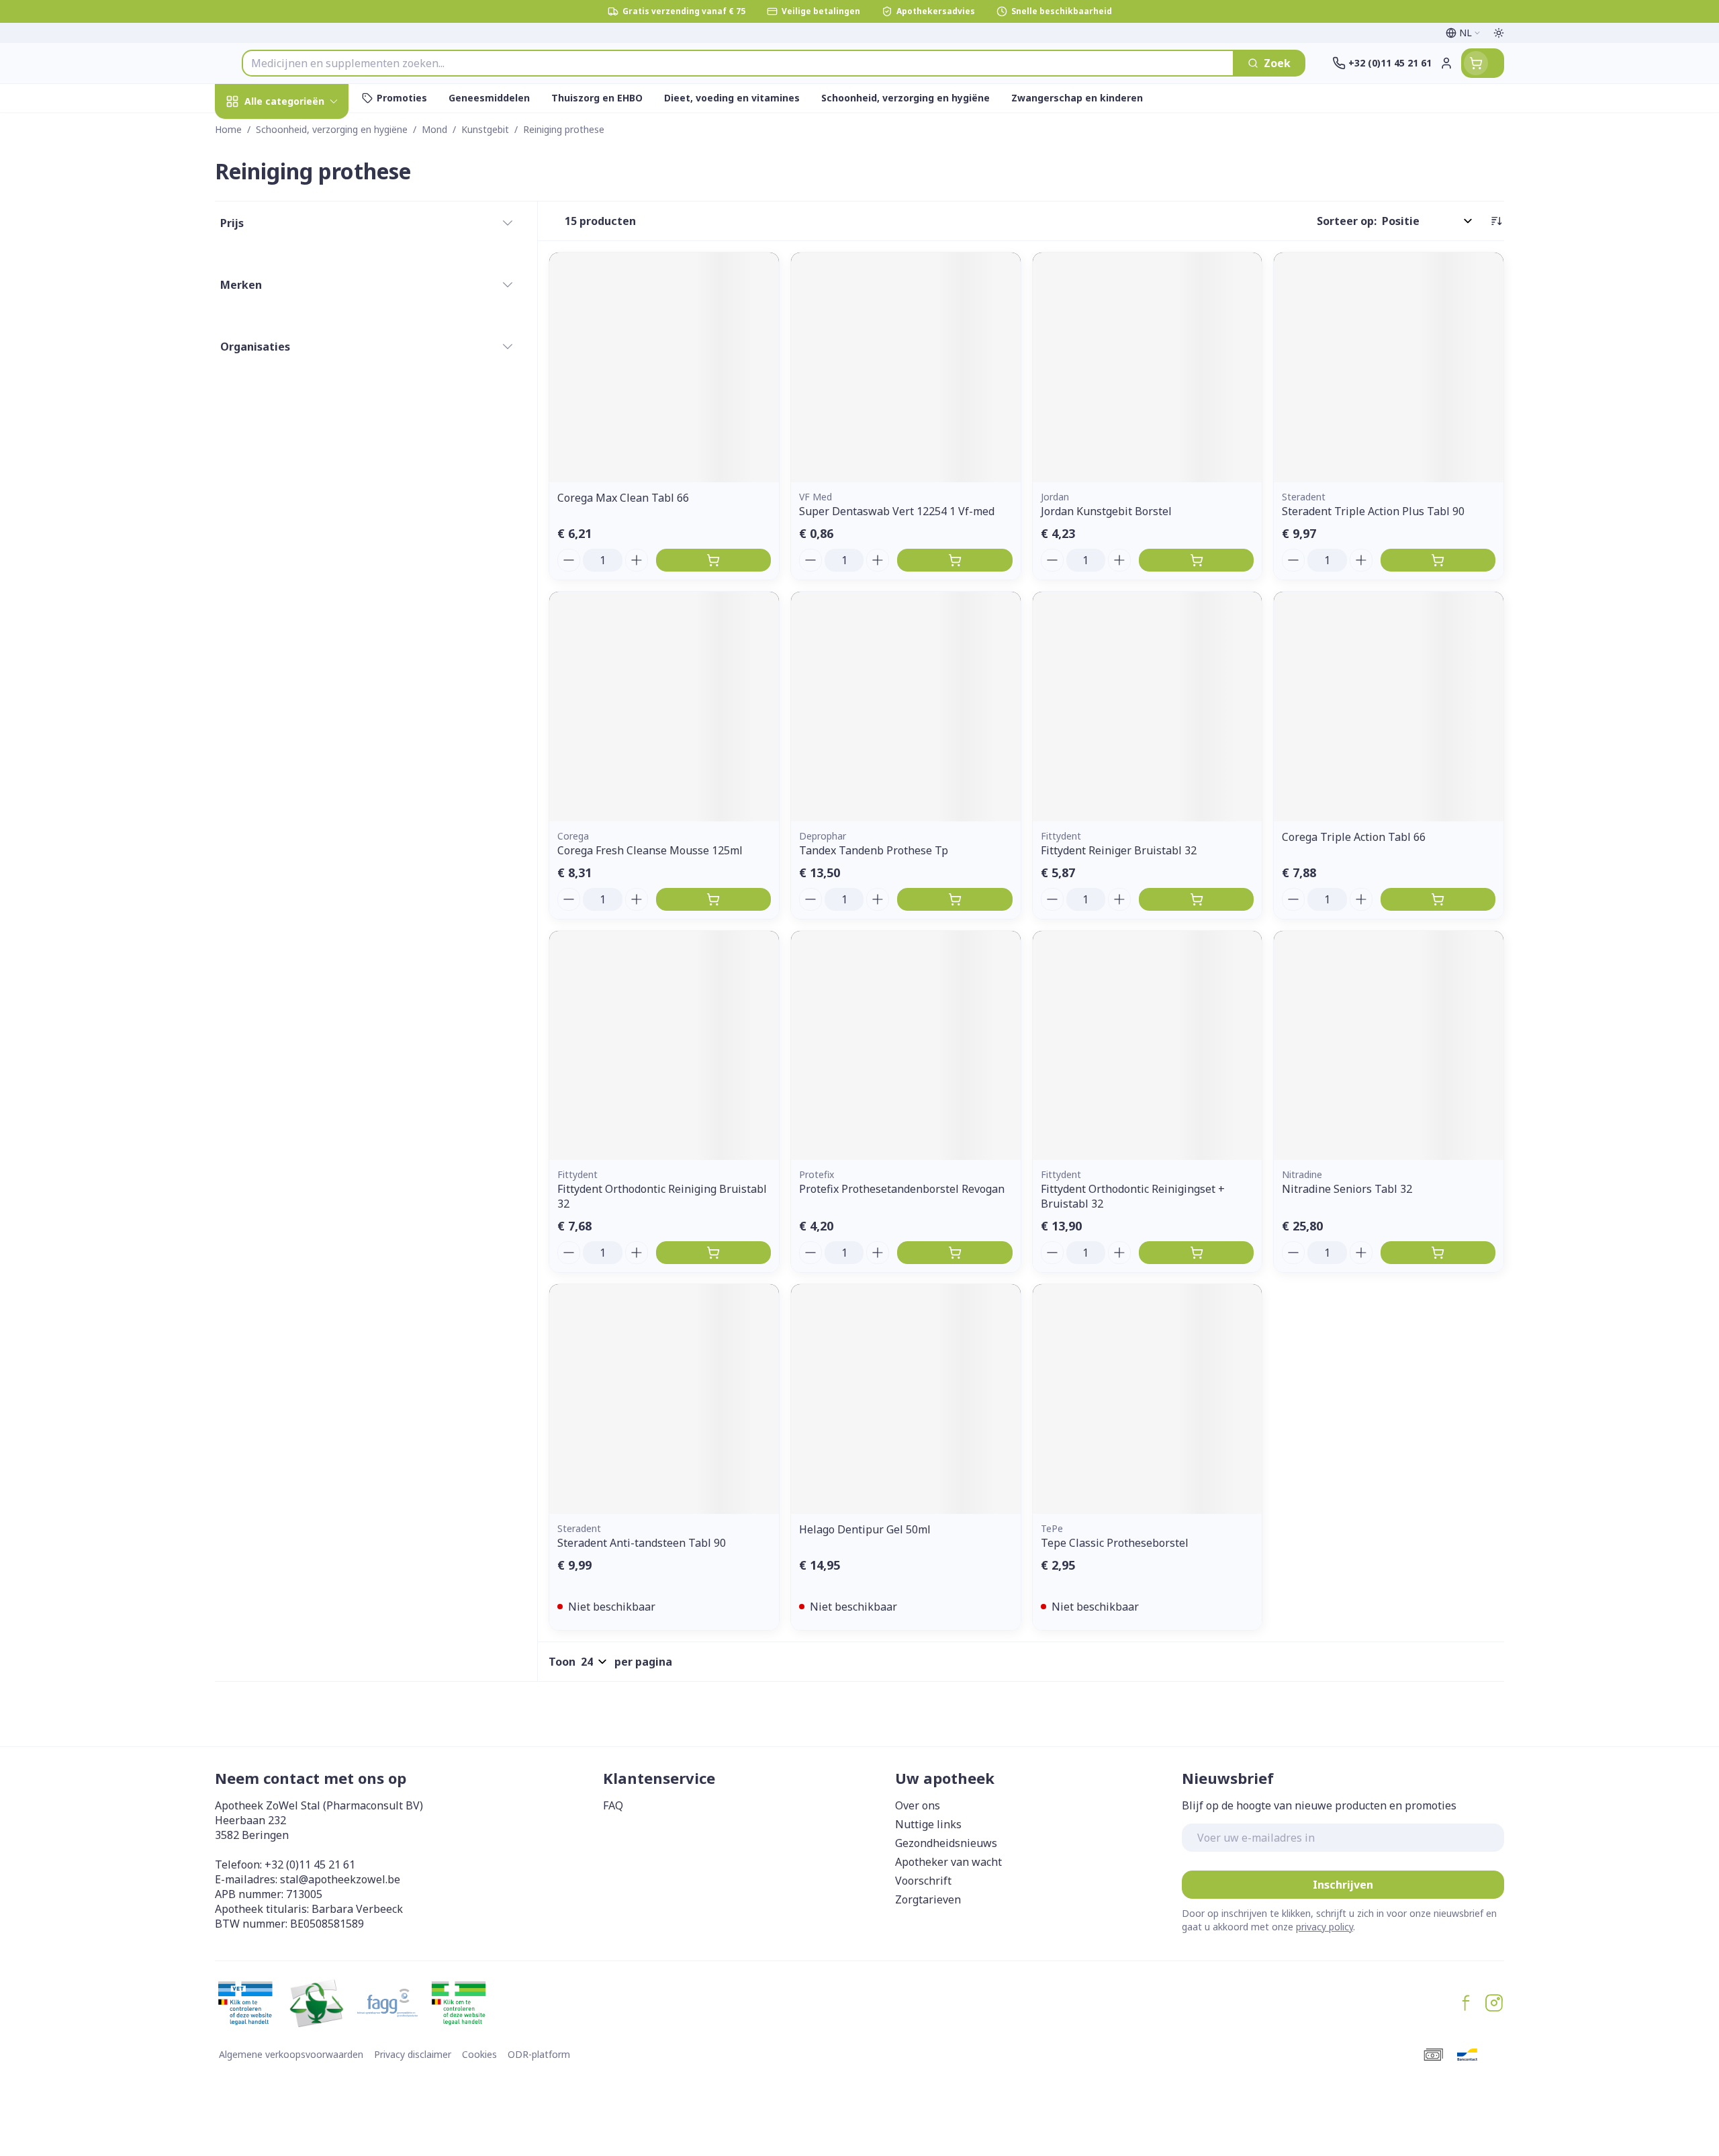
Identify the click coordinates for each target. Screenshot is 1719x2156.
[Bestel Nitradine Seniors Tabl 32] (1438, 1253)
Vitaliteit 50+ (301, 326)
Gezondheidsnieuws (946, 1843)
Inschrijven (1343, 1885)
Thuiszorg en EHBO (301, 399)
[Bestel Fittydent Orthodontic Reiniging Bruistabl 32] (713, 1253)
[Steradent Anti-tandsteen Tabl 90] (664, 1399)
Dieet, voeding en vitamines (301, 236)
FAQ (613, 1805)
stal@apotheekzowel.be (340, 1879)
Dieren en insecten (301, 436)
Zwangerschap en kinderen (301, 284)
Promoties (254, 132)
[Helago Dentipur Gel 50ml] (906, 1399)
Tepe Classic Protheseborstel (1115, 1543)
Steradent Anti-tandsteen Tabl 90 (642, 1543)
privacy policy (1325, 1927)
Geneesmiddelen (301, 473)
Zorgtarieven (928, 1899)
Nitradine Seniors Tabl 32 (1347, 1189)
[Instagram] (1494, 2003)
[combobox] (738, 63)
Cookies (479, 2054)
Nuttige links (928, 1824)
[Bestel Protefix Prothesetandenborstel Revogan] (955, 1253)
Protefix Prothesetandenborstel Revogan (902, 1189)
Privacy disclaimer (413, 2054)
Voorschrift (923, 1881)
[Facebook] (1466, 2003)
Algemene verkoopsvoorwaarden (291, 2054)
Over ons (918, 1805)
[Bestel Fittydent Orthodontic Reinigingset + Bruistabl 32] (1196, 1253)
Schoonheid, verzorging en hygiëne (301, 181)
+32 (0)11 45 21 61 (310, 1865)
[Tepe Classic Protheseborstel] (1148, 1399)
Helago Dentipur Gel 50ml (865, 1529)
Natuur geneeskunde (301, 363)
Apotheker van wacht (948, 1862)
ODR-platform (539, 2054)
